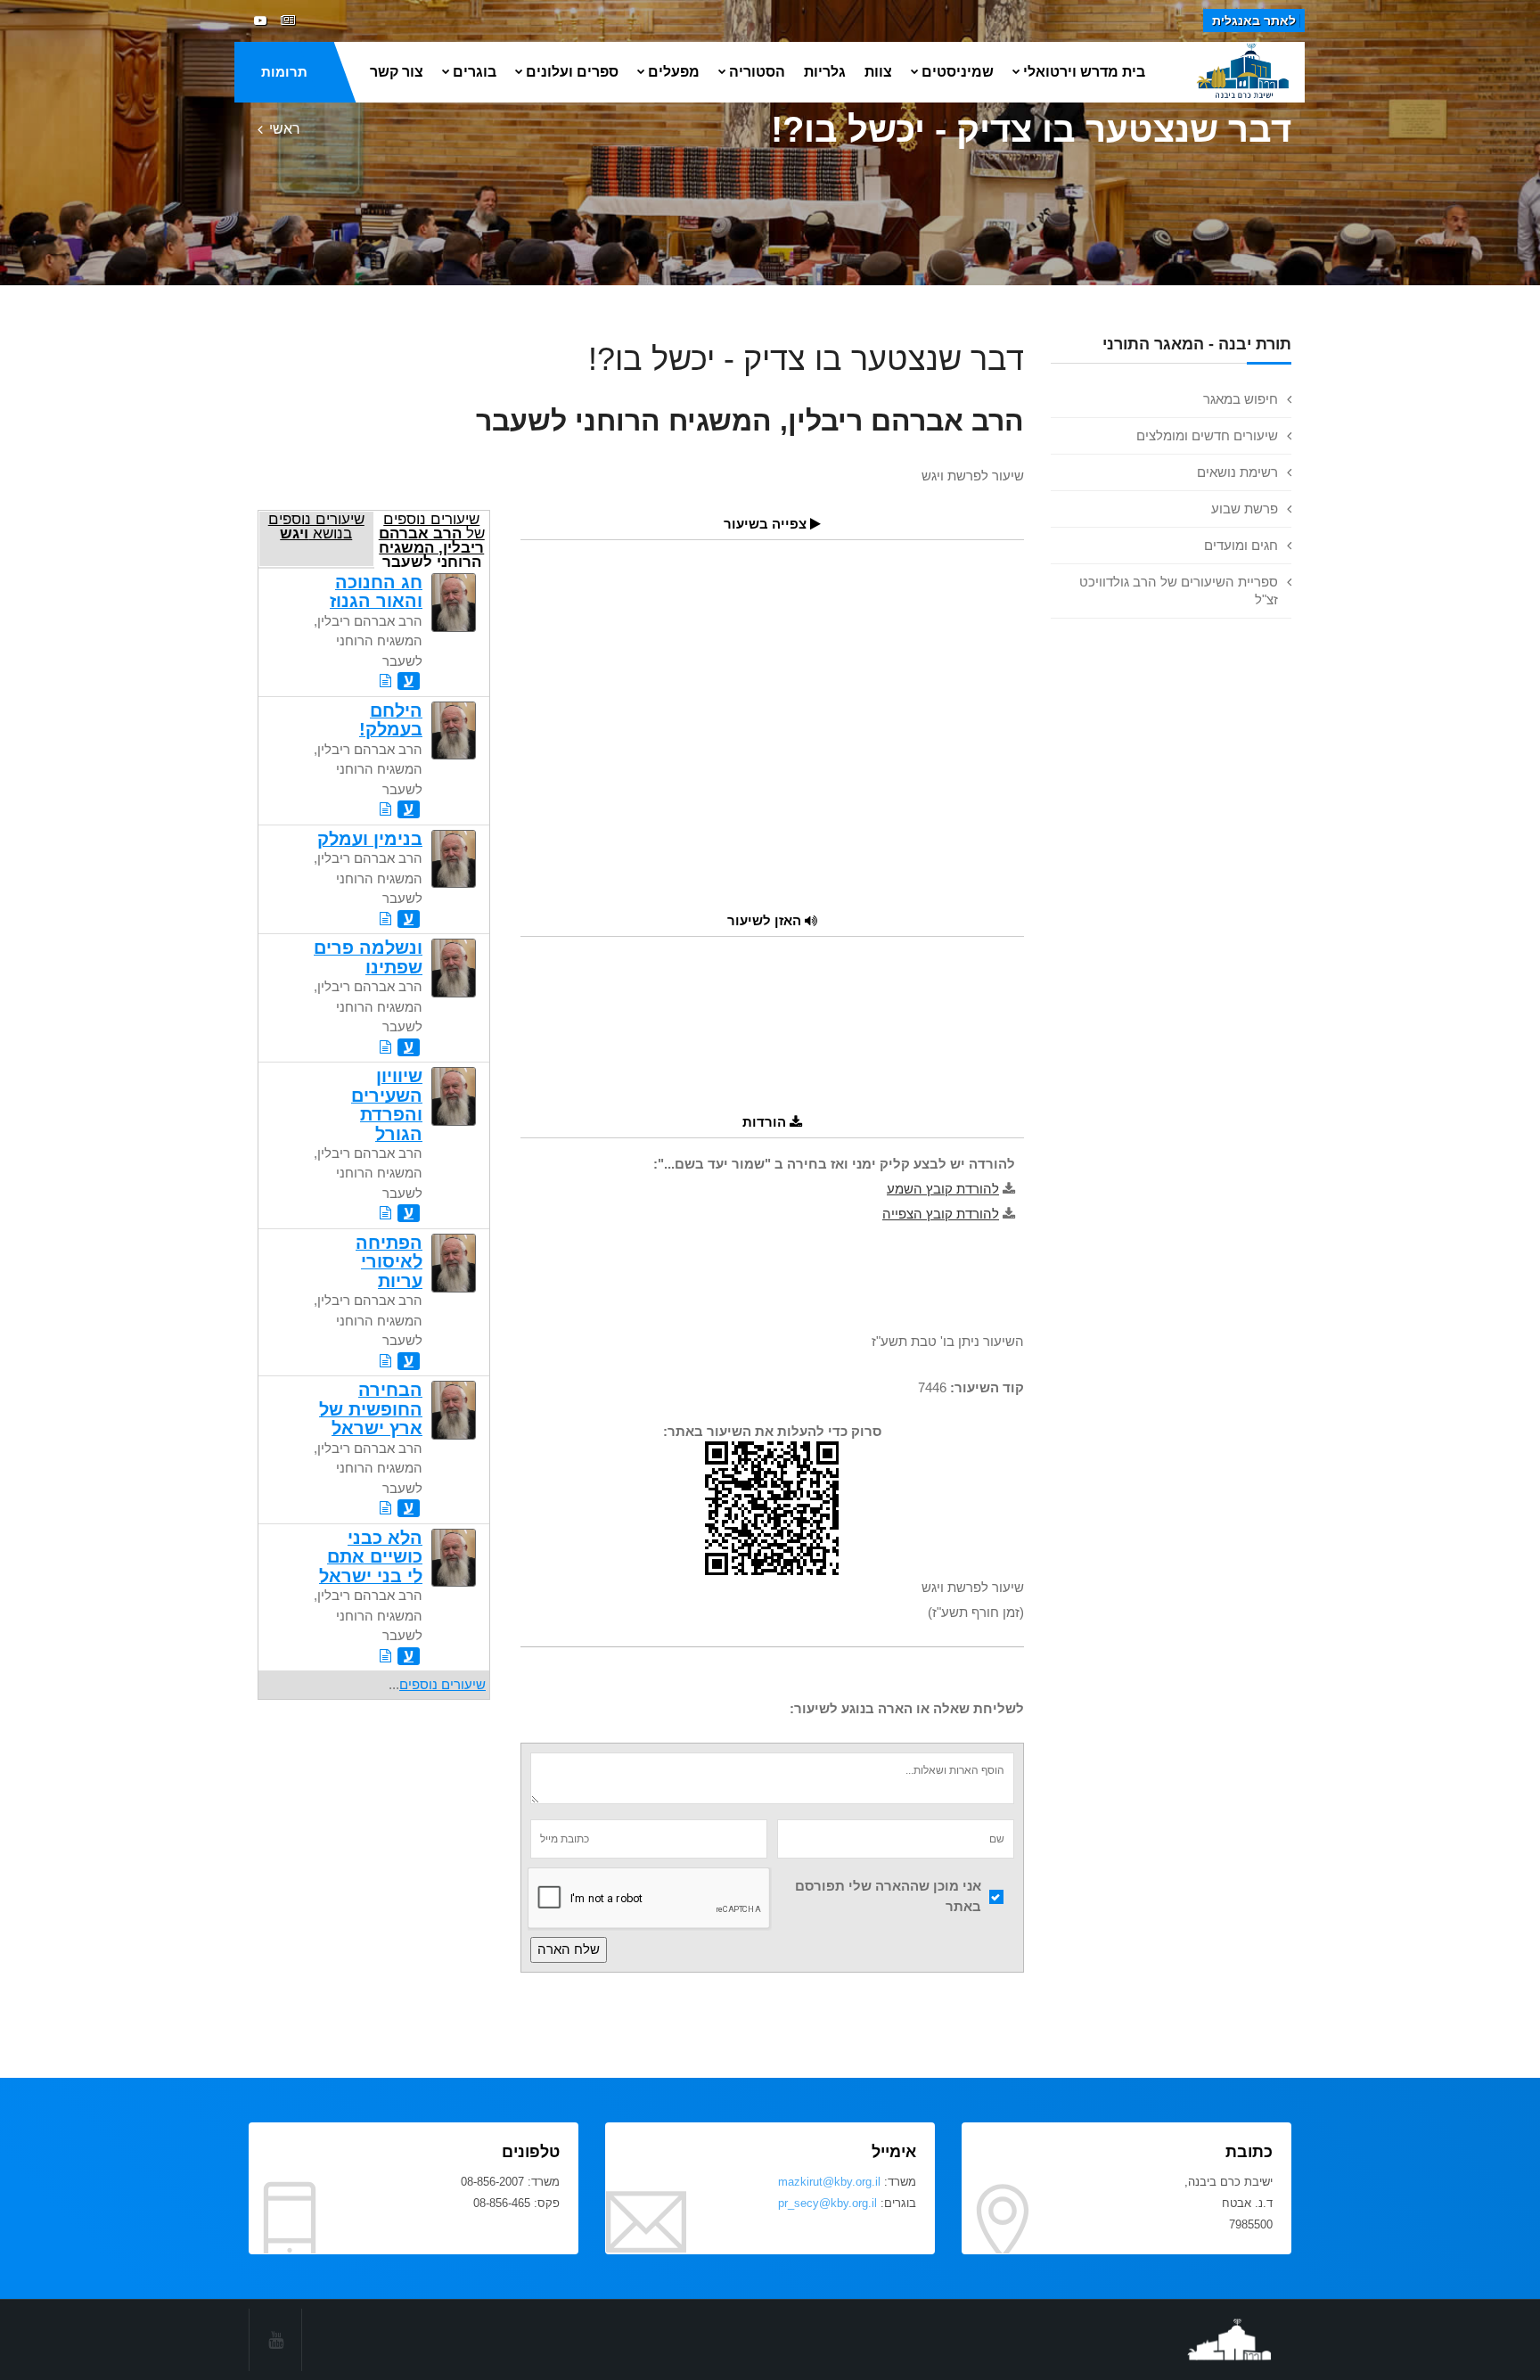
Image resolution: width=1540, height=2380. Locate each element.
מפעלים (674, 72)
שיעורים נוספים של (432, 539)
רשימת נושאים (1237, 472)
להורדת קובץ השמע (943, 1189)
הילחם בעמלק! (391, 720)
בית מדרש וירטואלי (1084, 72)
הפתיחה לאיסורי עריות (389, 1262)
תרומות (284, 72)
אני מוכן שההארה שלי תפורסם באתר (888, 1896)
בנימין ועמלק (370, 839)
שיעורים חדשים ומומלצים (1207, 435)
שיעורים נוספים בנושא (316, 526)
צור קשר (397, 72)
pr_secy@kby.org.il (827, 2203)
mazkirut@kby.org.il (829, 2182)
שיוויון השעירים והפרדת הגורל (387, 1104)
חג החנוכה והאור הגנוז (376, 591)
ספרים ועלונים (572, 72)
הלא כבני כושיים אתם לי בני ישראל (371, 1557)
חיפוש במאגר (1241, 399)
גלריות (825, 72)
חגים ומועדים (1241, 545)
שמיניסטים (958, 72)
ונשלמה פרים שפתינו (368, 957)
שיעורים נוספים (442, 1684)
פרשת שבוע (1245, 509)
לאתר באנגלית (1254, 21)
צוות (878, 72)
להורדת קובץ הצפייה (941, 1214)
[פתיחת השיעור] (385, 681)
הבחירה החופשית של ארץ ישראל (371, 1409)
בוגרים (475, 72)
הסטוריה (757, 72)
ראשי (285, 129)
